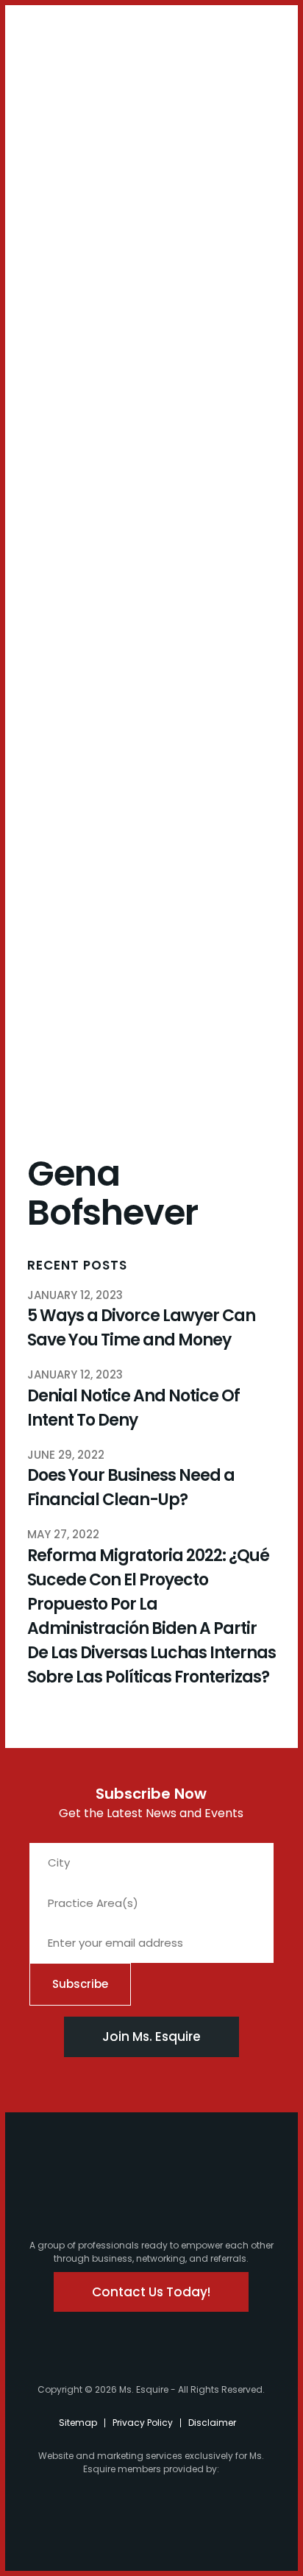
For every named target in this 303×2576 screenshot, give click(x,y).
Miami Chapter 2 (68, 410)
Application (57, 824)
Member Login (52, 38)
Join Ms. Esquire (151, 2037)
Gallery (45, 844)
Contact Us (63, 183)
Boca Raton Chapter (64, 584)
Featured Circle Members (67, 753)
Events (43, 785)
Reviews (47, 883)
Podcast (63, 156)
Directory (50, 864)
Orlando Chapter (64, 668)
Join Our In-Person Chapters (73, 241)
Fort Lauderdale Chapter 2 (71, 494)
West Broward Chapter (64, 630)
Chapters (51, 351)
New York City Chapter (66, 708)
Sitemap (78, 2423)
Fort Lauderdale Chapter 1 (71, 449)
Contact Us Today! (151, 2292)
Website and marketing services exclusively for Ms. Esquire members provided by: (151, 2462)
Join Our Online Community (73, 286)
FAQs (39, 804)
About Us (50, 104)
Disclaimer (212, 2423)
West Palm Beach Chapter (70, 539)
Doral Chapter (64, 377)
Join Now (50, 209)
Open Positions (64, 325)
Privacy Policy (143, 2423)
